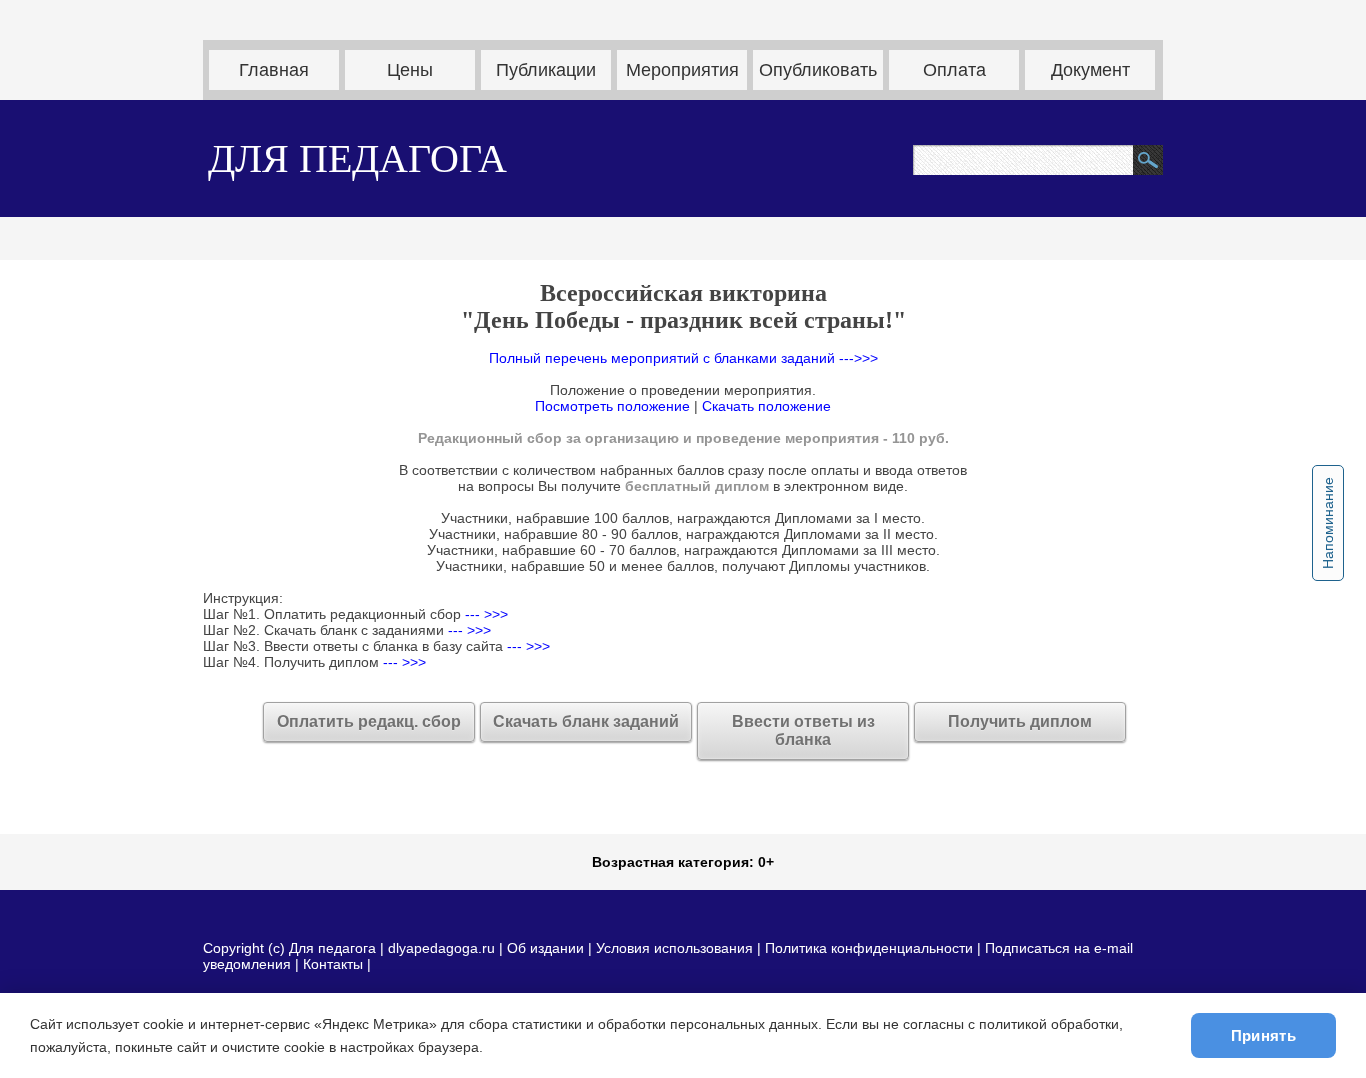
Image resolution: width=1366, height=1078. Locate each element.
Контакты (333, 964)
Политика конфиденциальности (869, 948)
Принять (1263, 1035)
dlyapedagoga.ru (443, 948)
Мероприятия (682, 70)
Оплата (954, 70)
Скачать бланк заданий (586, 721)
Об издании (545, 948)
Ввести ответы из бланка (803, 730)
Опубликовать (818, 70)
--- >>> (484, 614)
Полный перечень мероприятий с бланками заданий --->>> (683, 358)
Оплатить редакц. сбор (369, 721)
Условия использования (674, 948)
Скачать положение (766, 406)
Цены (410, 70)
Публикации (546, 70)
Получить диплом (1020, 721)
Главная (274, 70)
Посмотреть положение (612, 406)
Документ (1090, 70)
